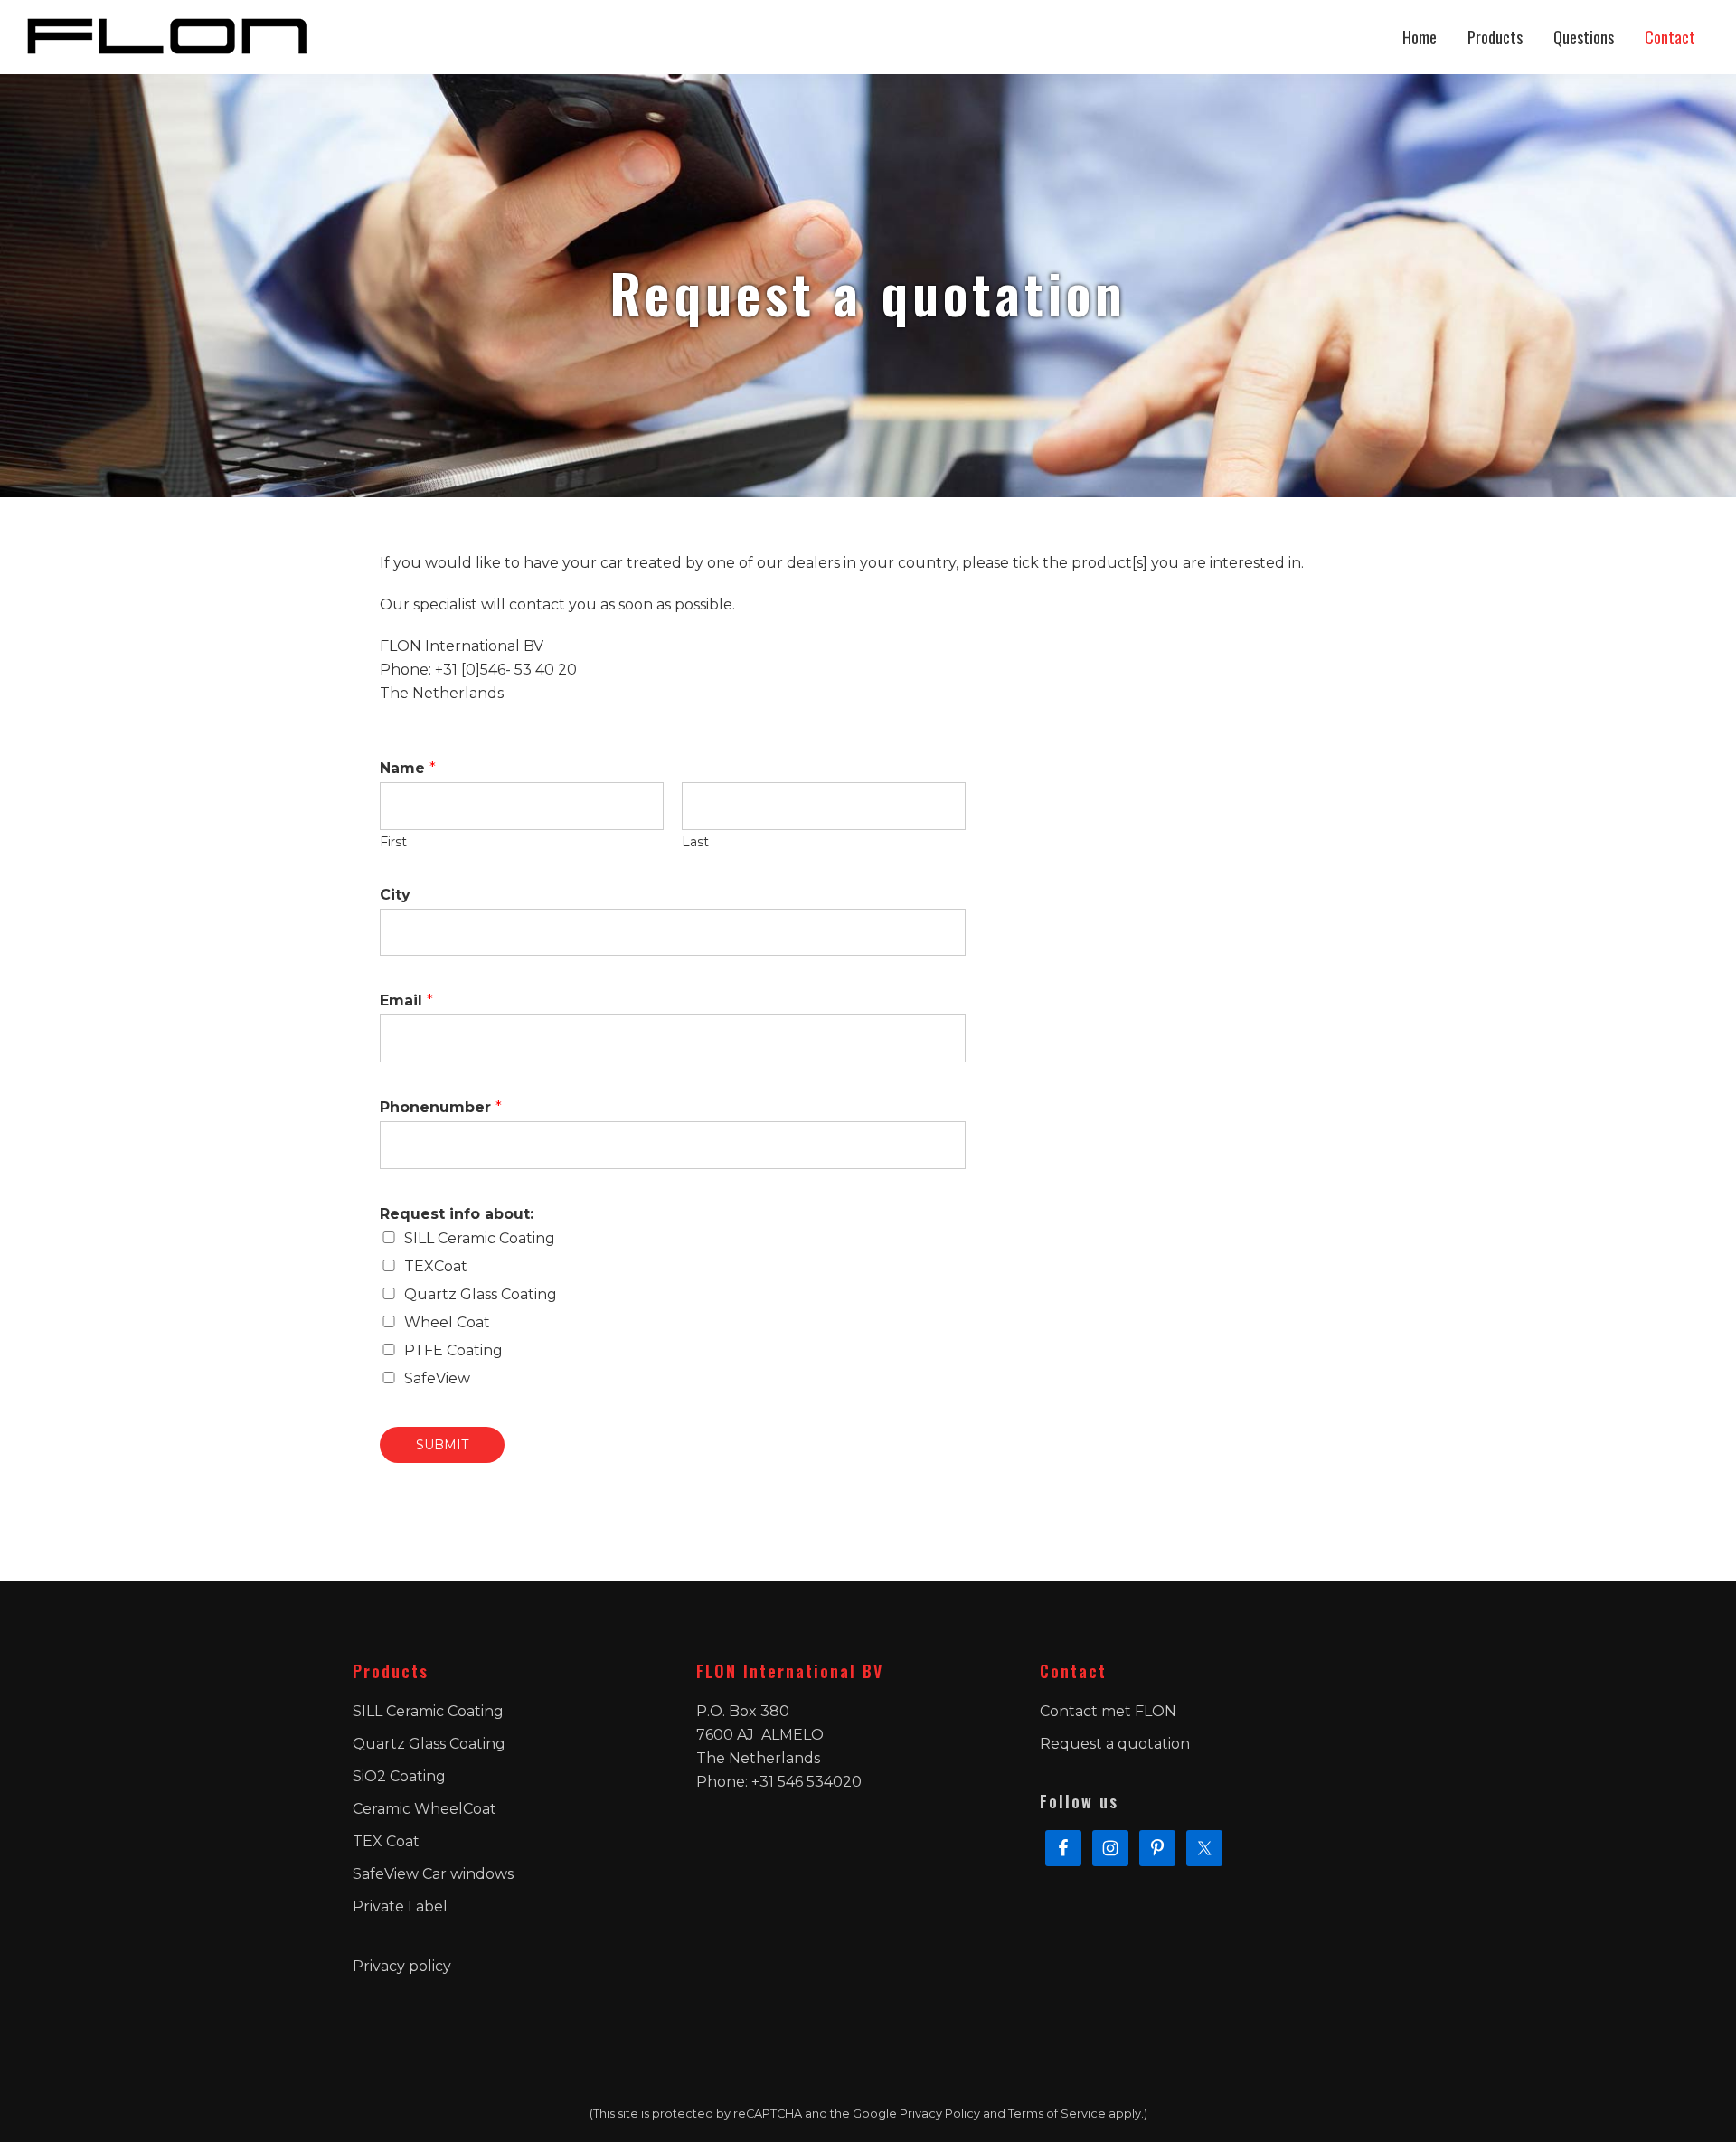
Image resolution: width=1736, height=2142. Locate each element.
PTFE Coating (453, 1350)
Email (406, 1000)
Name (408, 768)
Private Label (400, 1906)
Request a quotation (1115, 1744)
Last (695, 842)
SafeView (437, 1378)
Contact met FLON (1108, 1711)
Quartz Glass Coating (481, 1294)
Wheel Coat (447, 1322)
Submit (442, 1445)
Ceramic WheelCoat (425, 1809)
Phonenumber (441, 1107)
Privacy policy (402, 1966)
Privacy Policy (940, 2114)
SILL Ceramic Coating (480, 1238)
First (393, 842)
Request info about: (457, 1214)
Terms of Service (1057, 2114)
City (395, 895)
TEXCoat (436, 1266)
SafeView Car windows (433, 1874)
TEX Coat (386, 1841)
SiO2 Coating (399, 1776)
